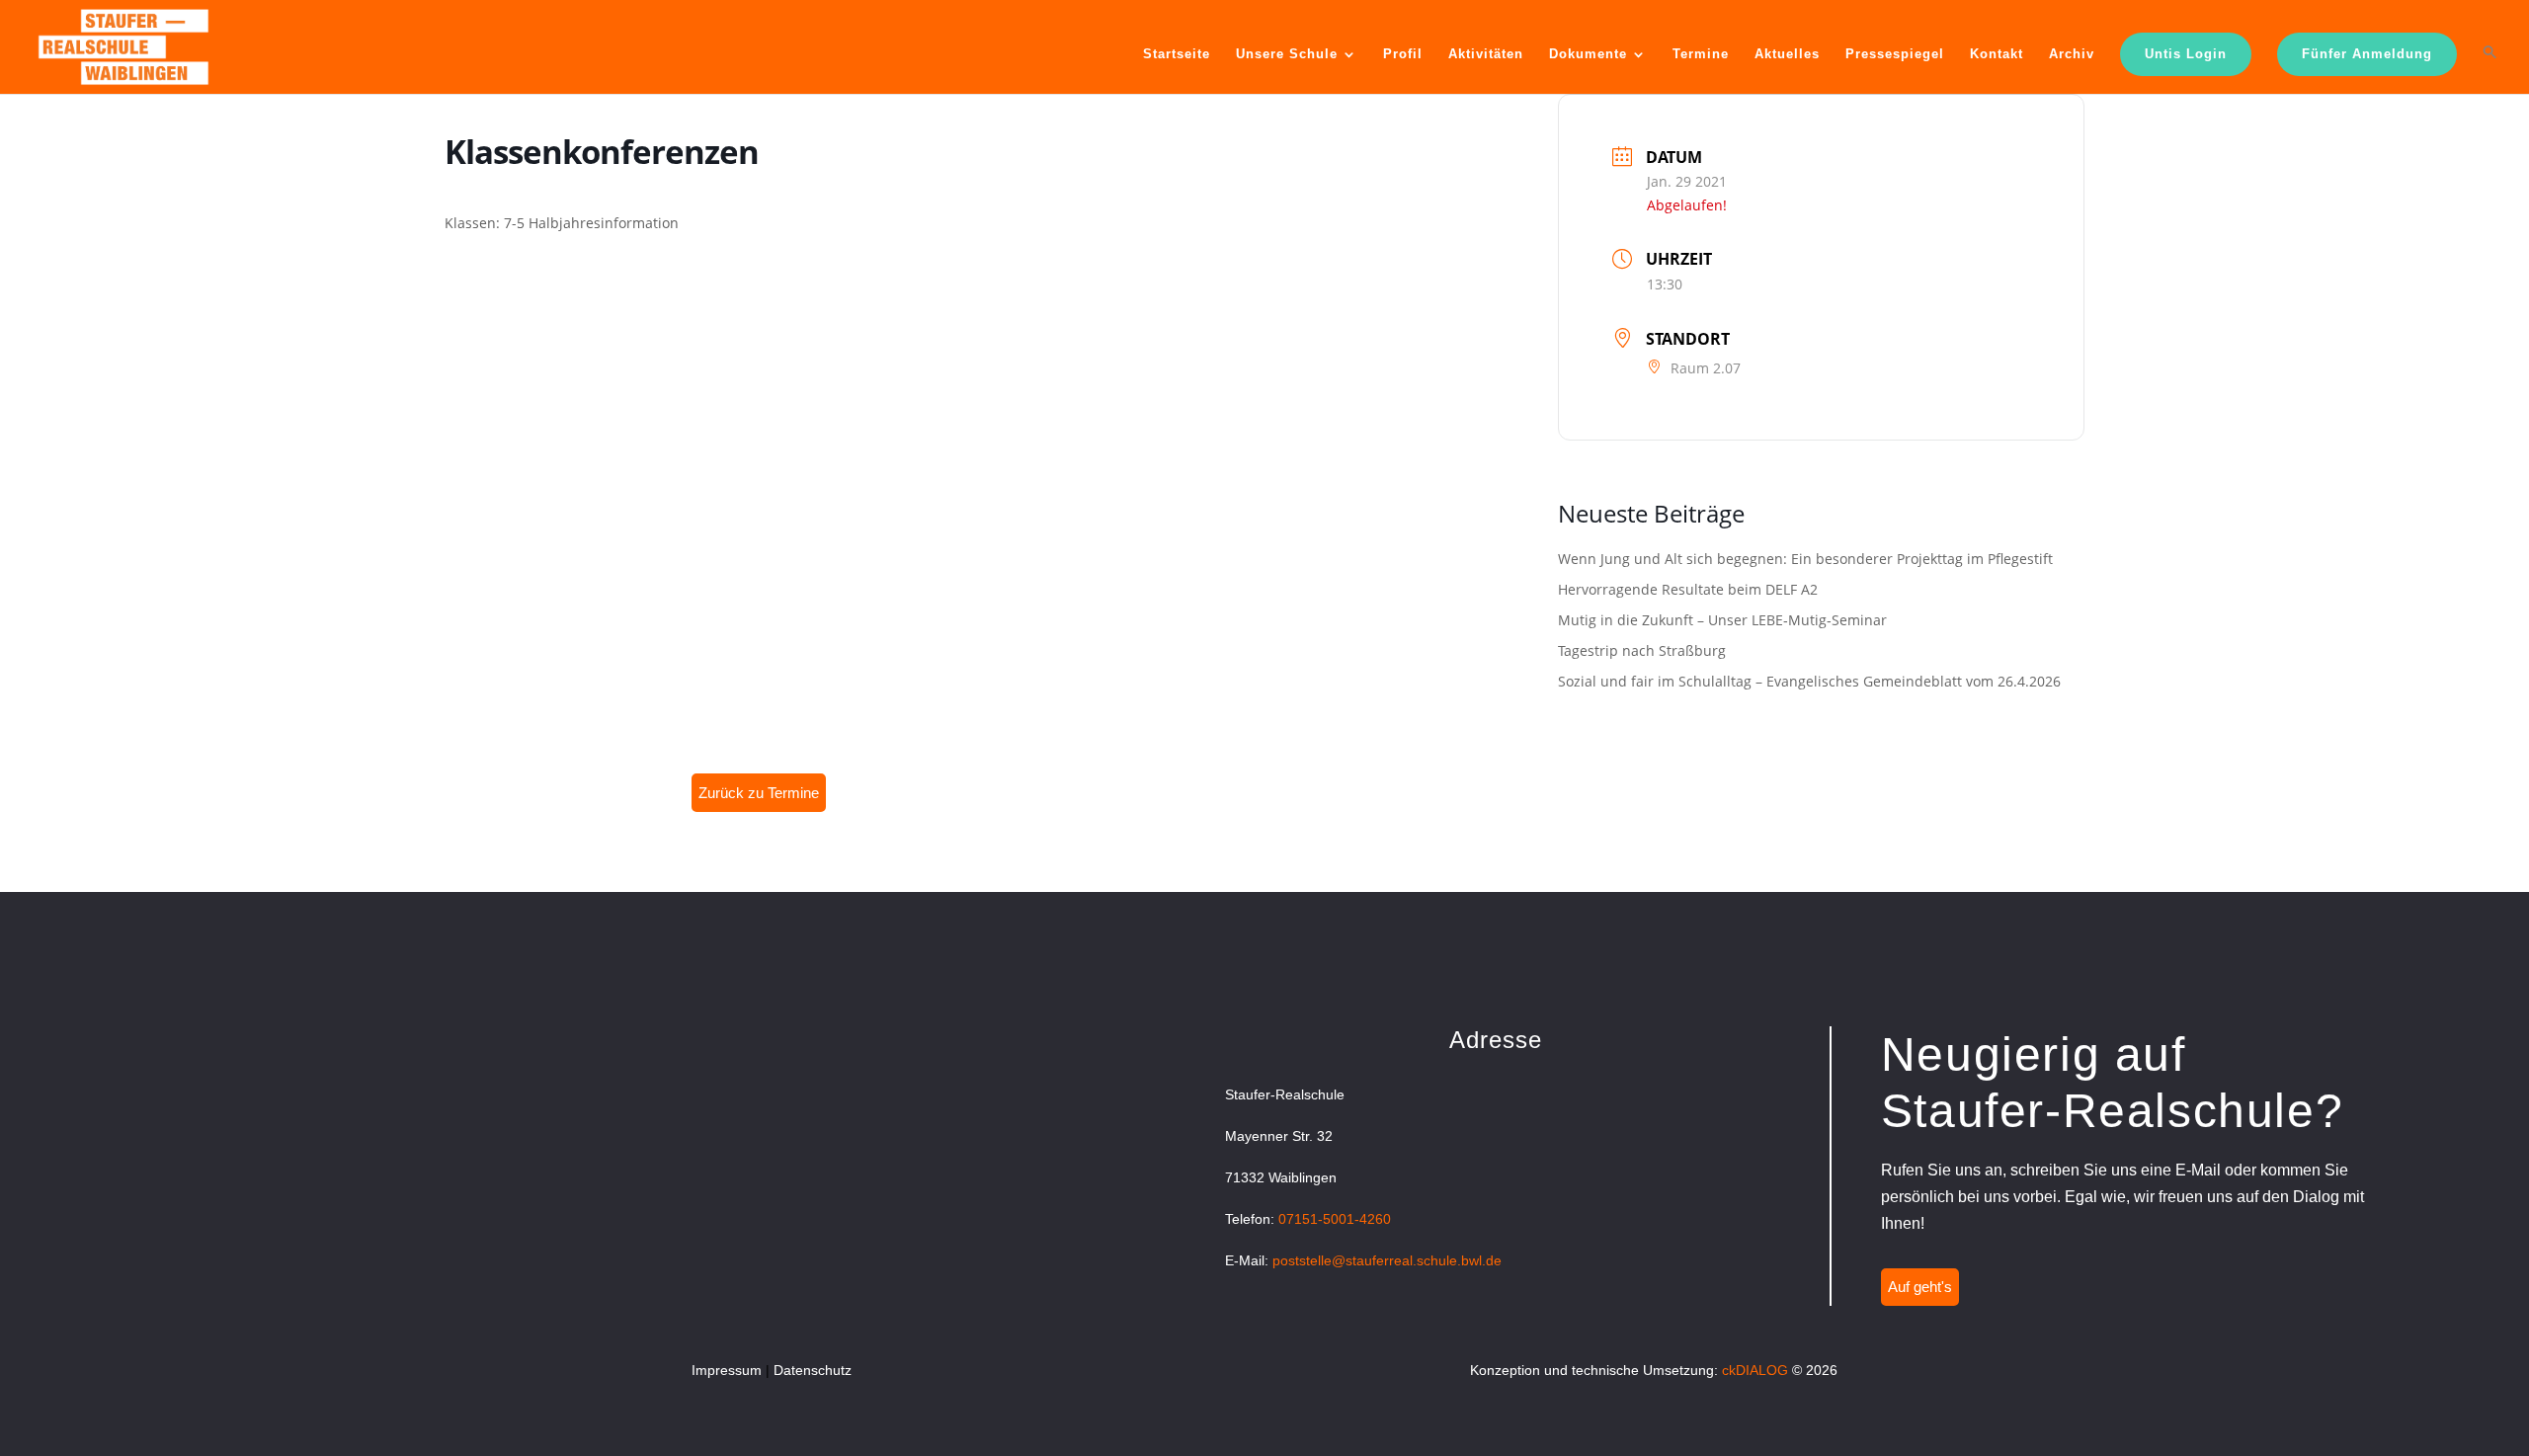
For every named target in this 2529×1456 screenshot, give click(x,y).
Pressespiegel (1895, 54)
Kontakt (1997, 54)
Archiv (2072, 54)
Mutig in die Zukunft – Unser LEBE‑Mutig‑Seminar (1722, 620)
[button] (2490, 68)
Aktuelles (1787, 54)
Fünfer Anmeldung (2367, 54)
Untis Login (2186, 54)
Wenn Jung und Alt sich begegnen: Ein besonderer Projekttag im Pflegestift (1805, 559)
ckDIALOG (1755, 1370)
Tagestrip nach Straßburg (1642, 650)
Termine (1701, 54)
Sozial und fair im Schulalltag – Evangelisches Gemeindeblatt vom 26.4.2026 (1809, 681)
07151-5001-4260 (1335, 1219)
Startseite (1177, 54)
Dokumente (1588, 54)
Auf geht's (1920, 1287)
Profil (1403, 54)
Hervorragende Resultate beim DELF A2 (1688, 589)
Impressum (727, 1370)
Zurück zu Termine (759, 793)
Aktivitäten (1486, 54)
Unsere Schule (1287, 54)
